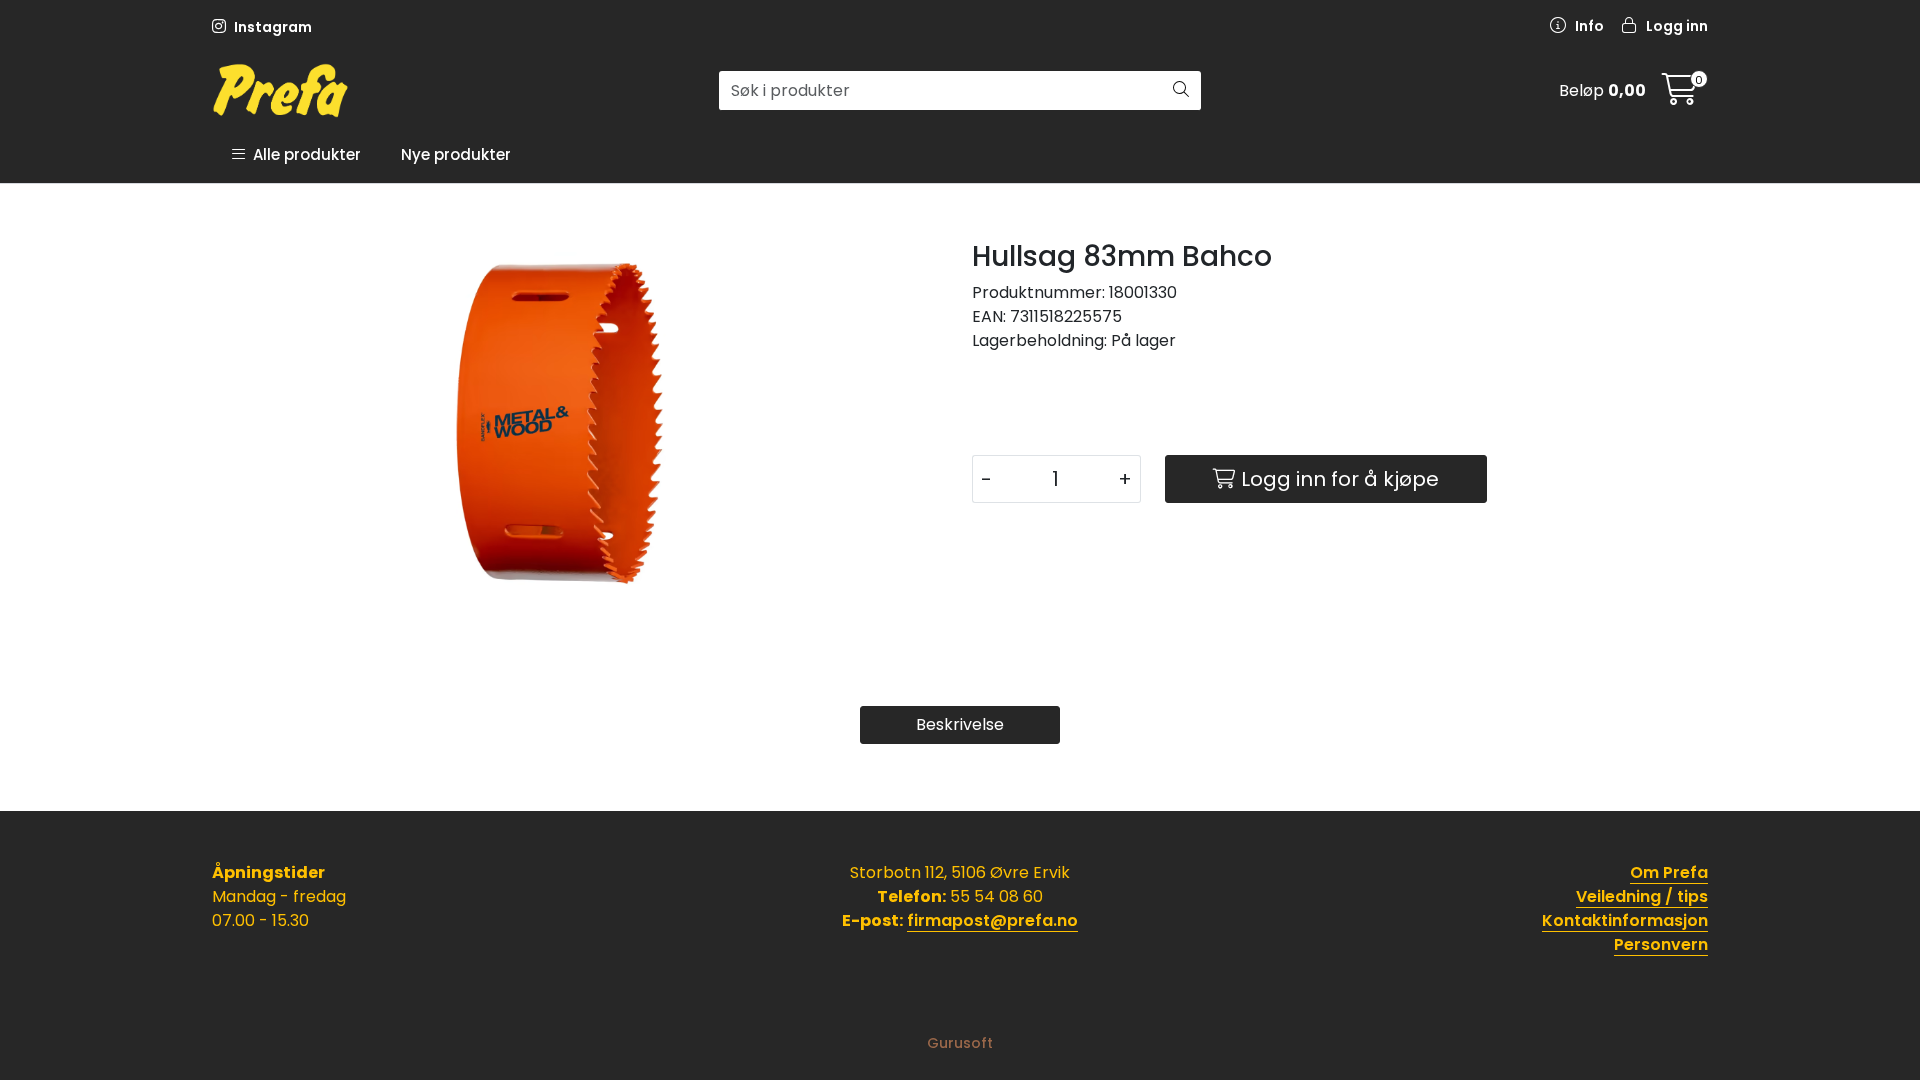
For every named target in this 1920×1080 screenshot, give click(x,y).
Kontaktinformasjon (1625, 920)
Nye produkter (456, 154)
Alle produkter (303, 154)
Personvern (1661, 944)
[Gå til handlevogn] (1680, 95)
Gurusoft (960, 1043)
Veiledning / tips (1642, 896)
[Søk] (1181, 91)
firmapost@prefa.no (992, 920)
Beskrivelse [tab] (960, 724)
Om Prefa (1669, 872)
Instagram (271, 27)
